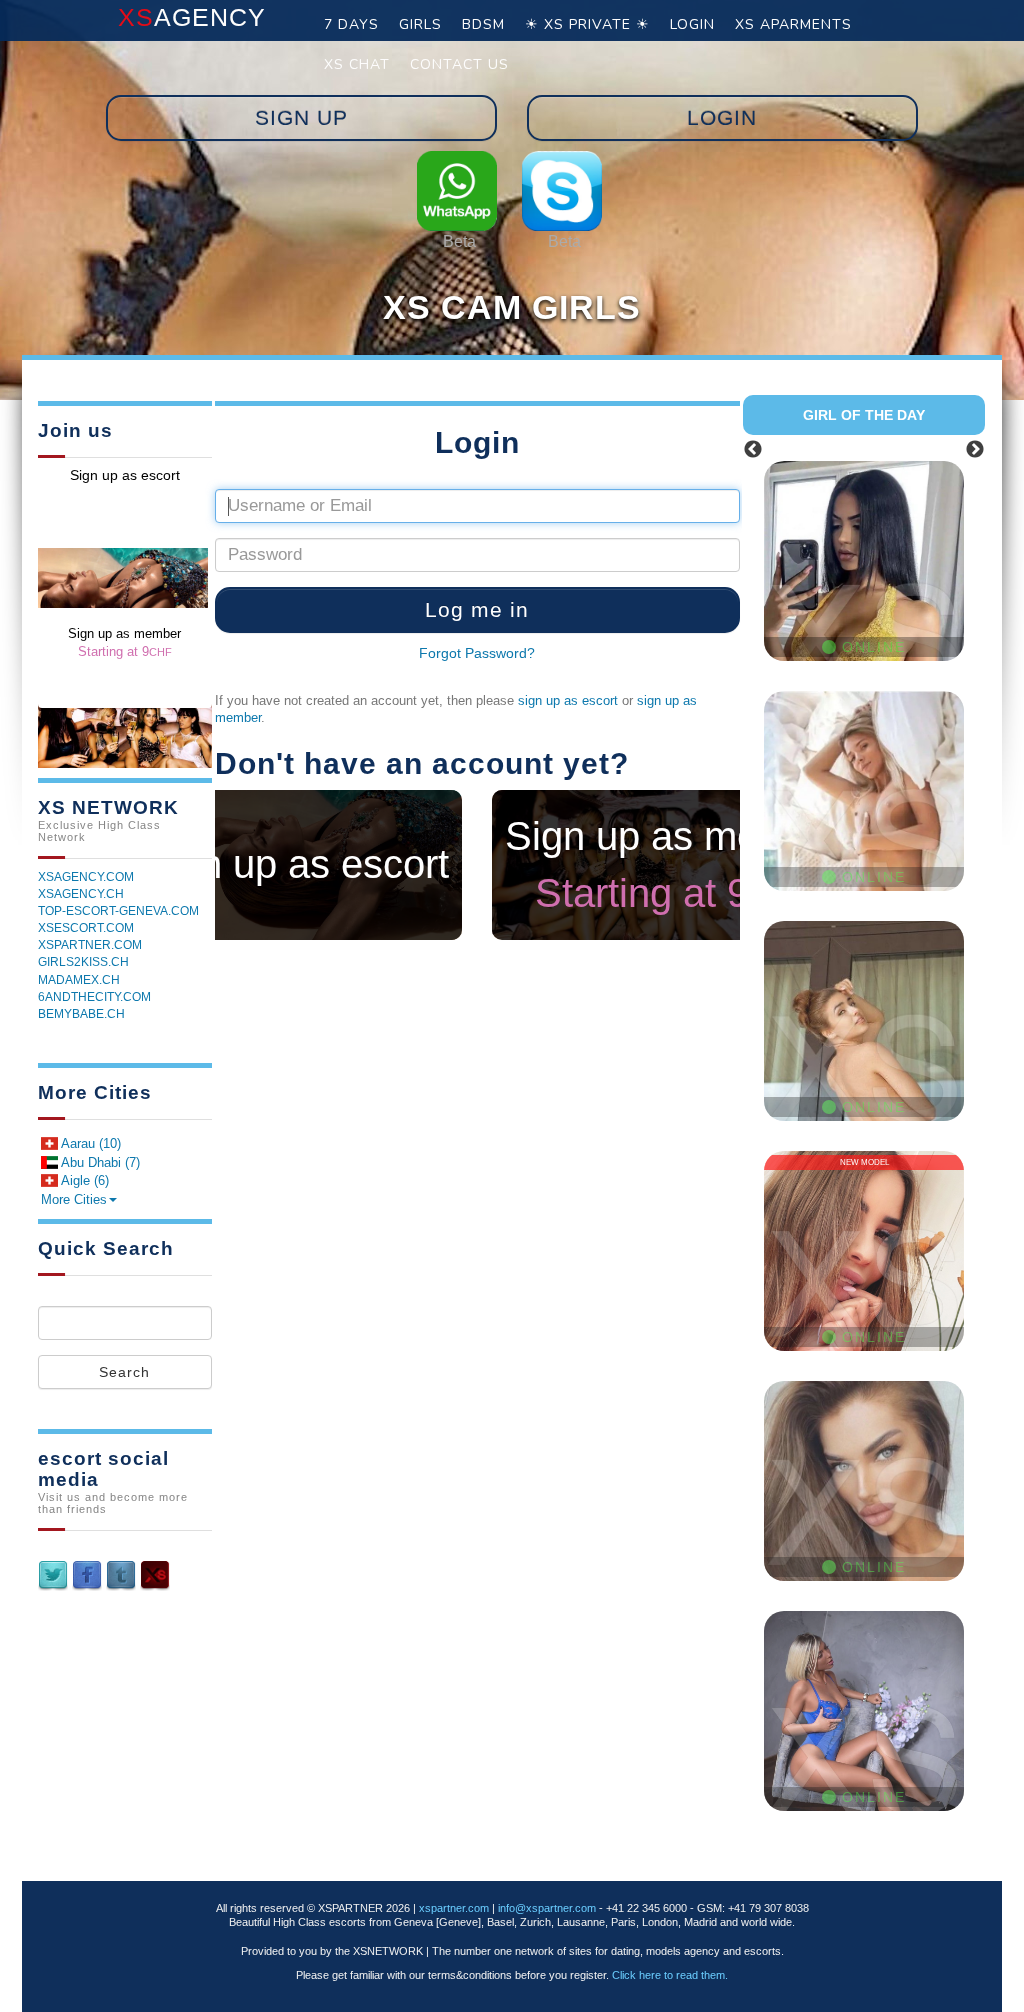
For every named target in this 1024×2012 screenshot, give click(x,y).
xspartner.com (90, 945)
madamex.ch (79, 980)
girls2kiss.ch (83, 962)
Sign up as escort (295, 864)
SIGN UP (301, 117)
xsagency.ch (81, 894)
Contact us (459, 64)
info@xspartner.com (547, 1908)
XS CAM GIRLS (512, 307)
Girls (420, 24)
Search (124, 1372)
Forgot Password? (477, 653)
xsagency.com (86, 877)
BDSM (483, 24)
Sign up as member (677, 864)
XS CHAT (357, 64)
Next (975, 450)
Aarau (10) (89, 1143)
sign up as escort (568, 700)
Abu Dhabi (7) (99, 1162)
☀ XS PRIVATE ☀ (587, 24)
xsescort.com (86, 928)
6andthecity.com (94, 997)
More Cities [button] (74, 1199)
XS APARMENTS (793, 24)
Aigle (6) (83, 1180)
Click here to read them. (670, 1975)
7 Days (351, 24)
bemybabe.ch (81, 1014)
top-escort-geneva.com (118, 911)
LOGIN (722, 117)
